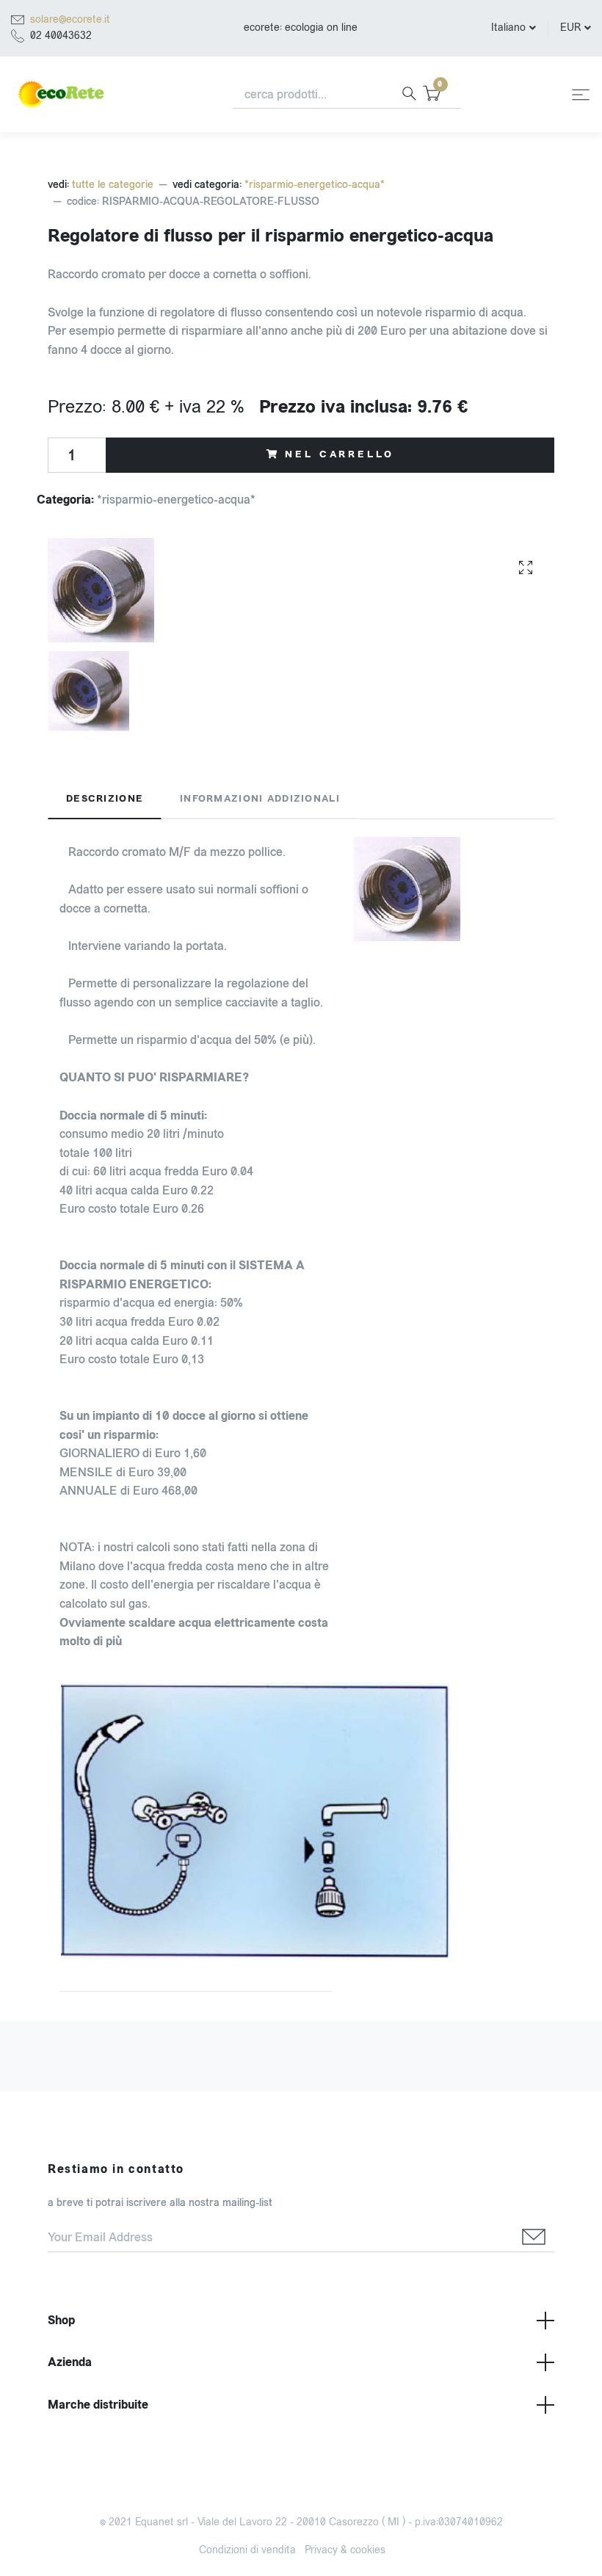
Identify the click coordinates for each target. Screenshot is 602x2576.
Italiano (508, 28)
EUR (570, 28)
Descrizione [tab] (105, 799)
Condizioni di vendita (247, 2550)
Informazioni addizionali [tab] (260, 799)
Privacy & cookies (345, 2550)
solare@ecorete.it (70, 19)
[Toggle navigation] (581, 95)
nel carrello (339, 454)
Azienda (70, 2362)
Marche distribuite (98, 2405)
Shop (61, 2320)
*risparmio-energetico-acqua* (315, 185)
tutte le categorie (113, 185)
